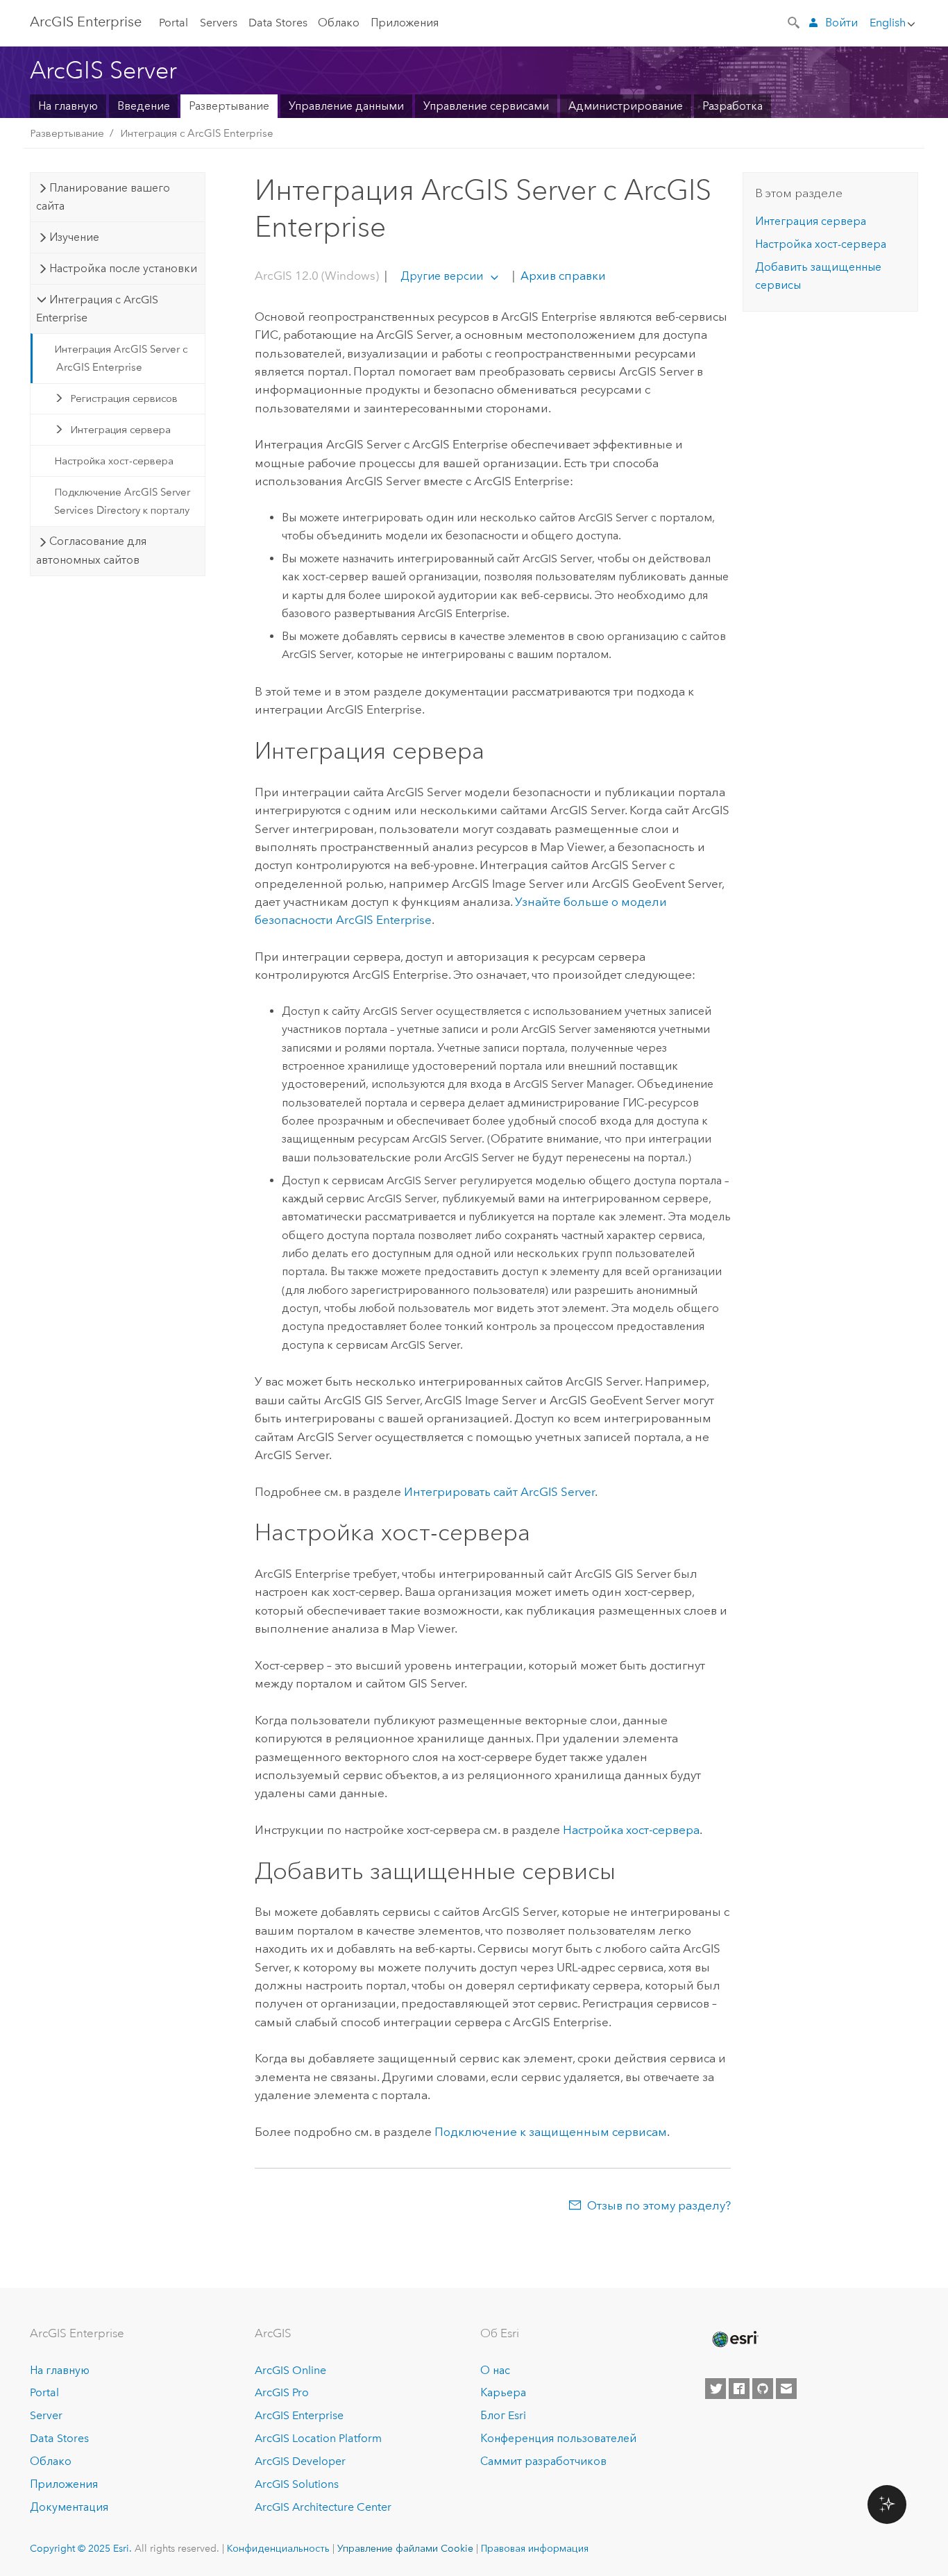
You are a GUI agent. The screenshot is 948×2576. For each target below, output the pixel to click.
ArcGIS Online (290, 2370)
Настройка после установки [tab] (123, 268)
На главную (68, 106)
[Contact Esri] (786, 2389)
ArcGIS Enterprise (86, 22)
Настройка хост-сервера (114, 461)
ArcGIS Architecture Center (323, 2507)
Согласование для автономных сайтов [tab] (91, 550)
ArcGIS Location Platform (318, 2438)
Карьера (503, 2392)
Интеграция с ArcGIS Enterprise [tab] (97, 309)
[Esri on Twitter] (716, 2389)
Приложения (405, 23)
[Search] (795, 22)
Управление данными (346, 106)
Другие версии (442, 276)
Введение (144, 106)
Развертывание (229, 106)
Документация (69, 2507)
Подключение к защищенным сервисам (551, 2132)
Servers (219, 23)
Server (46, 2415)
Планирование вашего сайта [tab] (103, 197)
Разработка (733, 106)
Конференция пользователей (558, 2438)
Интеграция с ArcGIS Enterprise (197, 133)
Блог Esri (503, 2415)
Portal (173, 23)
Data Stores (278, 23)
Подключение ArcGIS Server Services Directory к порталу (122, 501)
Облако (339, 23)
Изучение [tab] (74, 237)
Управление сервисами (486, 106)
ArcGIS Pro (282, 2392)
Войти (841, 23)
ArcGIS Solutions (297, 2484)
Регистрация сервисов (124, 398)
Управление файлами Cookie (405, 2548)
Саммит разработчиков (543, 2461)
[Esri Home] (734, 2339)
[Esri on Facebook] (739, 2389)
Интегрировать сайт (499, 1492)
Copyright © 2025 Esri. (81, 2548)
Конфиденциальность (278, 2548)
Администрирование (626, 106)
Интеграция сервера (120, 430)
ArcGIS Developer (300, 2461)
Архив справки (562, 276)
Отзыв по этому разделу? (659, 2205)
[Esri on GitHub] (763, 2389)
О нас (495, 2370)
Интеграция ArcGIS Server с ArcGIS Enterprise (121, 358)
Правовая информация (535, 2548)
